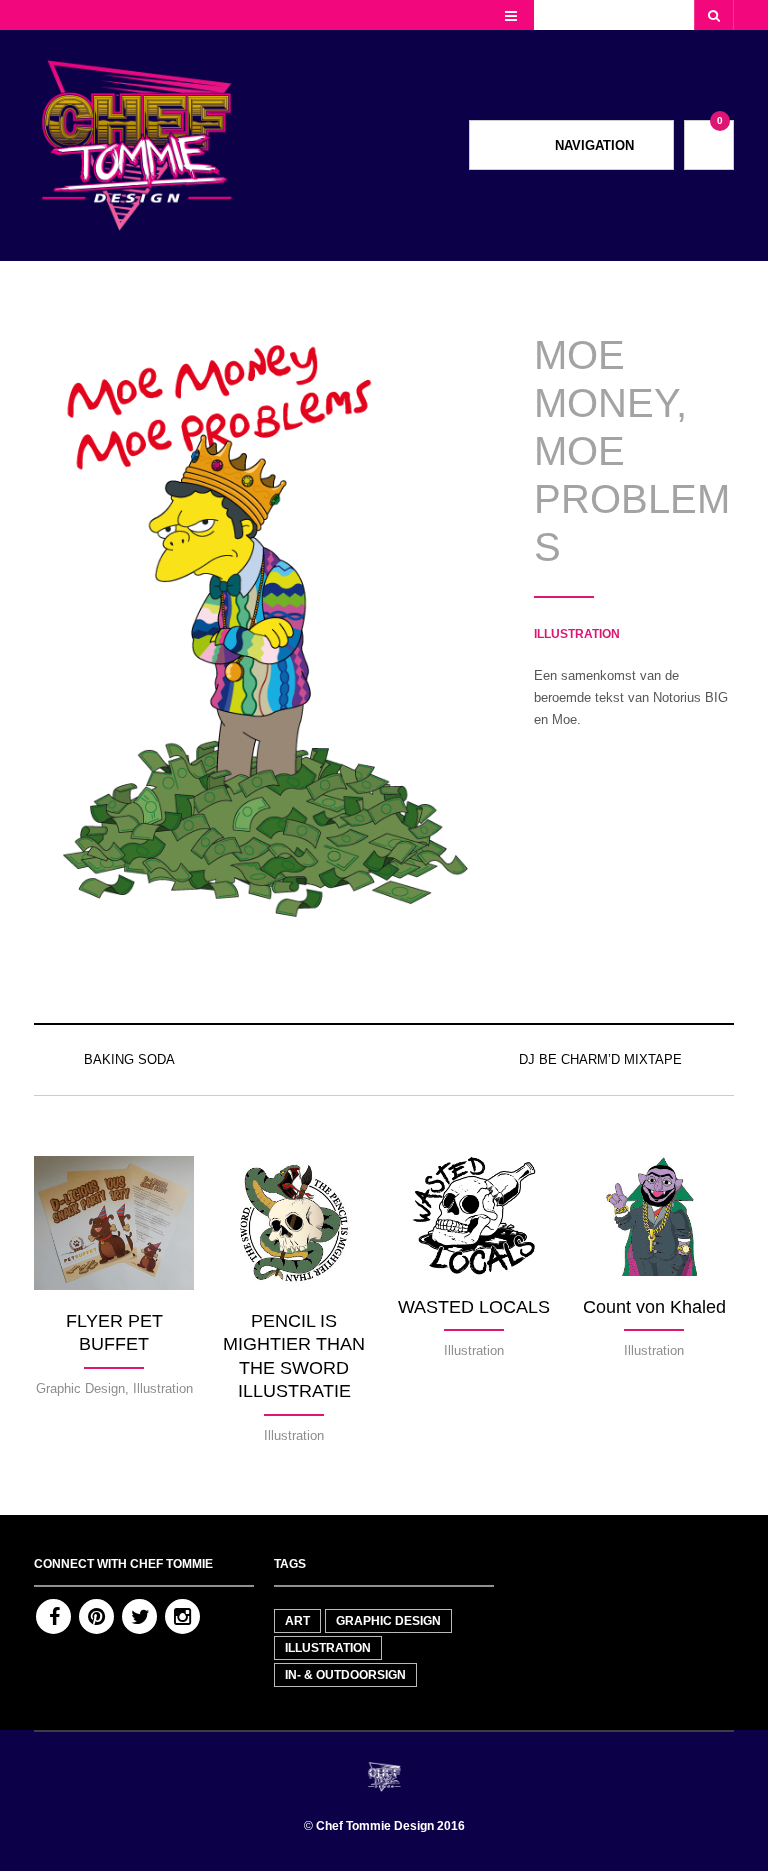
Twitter (139, 1616)
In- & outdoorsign (345, 1675)
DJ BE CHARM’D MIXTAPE (600, 1059)
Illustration (577, 634)
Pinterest (96, 1616)
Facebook (53, 1616)
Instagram (182, 1616)
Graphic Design (388, 1621)
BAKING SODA (129, 1059)
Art (297, 1621)
